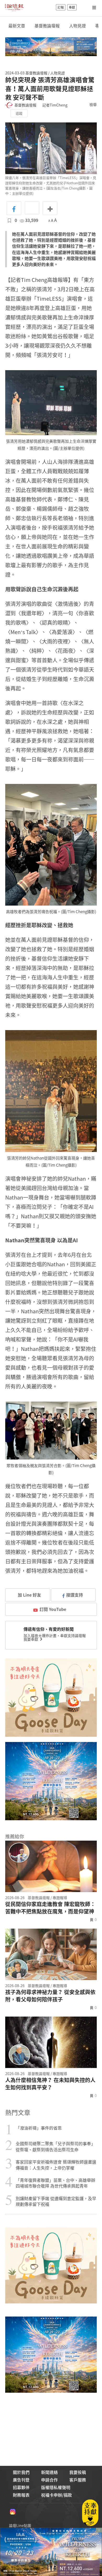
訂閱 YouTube (53, 1609)
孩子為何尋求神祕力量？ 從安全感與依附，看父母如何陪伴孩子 (50, 1996)
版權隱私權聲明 (56, 2487)
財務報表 (21, 2495)
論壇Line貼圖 (20, 2525)
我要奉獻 (31, 1639)
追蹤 (19, 113)
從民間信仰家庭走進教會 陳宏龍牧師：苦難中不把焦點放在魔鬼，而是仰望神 (50, 1908)
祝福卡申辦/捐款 (56, 2495)
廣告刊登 (21, 2480)
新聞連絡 (49, 2472)
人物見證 (77, 26)
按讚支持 (75, 1595)
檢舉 (93, 104)
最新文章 (17, 26)
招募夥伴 (21, 2487)
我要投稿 (78, 2472)
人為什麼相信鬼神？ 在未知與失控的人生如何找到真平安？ (50, 2084)
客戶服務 (78, 2480)
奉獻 (72, 7)
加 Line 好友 (29, 1595)
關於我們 (21, 2472)
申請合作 (49, 2480)
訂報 (61, 7)
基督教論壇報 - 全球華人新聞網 (14, 7)
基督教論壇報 (47, 26)
